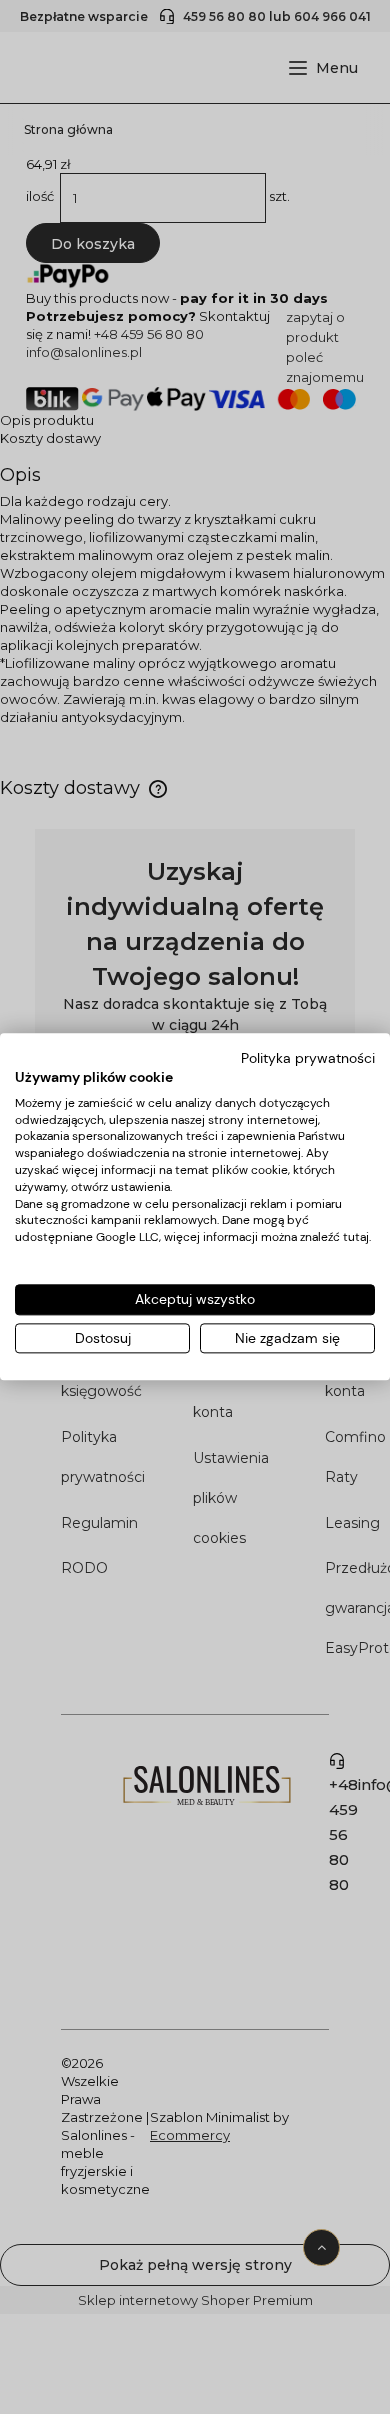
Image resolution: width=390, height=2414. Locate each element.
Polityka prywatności (308, 1058)
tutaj (356, 1237)
